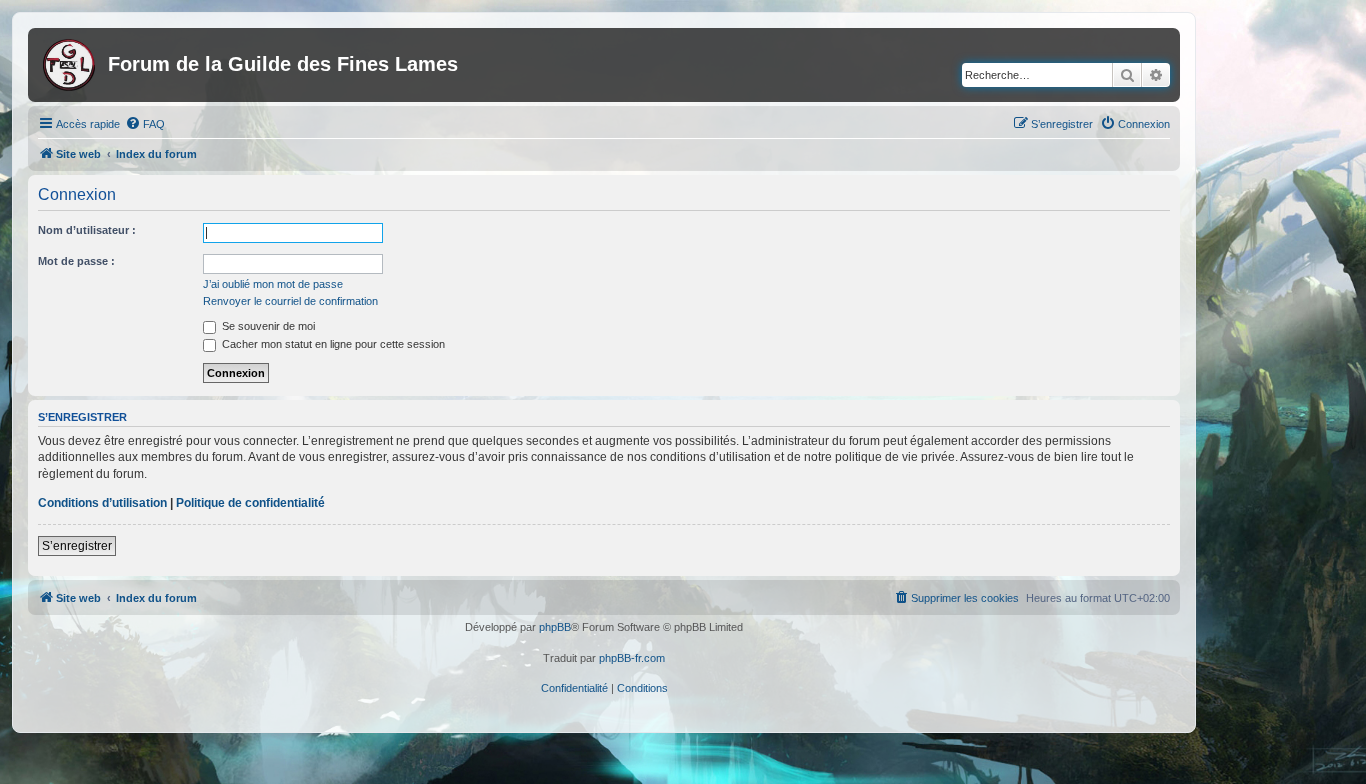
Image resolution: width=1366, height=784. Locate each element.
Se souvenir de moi (267, 326)
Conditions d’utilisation (102, 503)
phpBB (555, 627)
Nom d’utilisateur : (87, 230)
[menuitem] (145, 124)
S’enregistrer (77, 546)
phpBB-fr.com (632, 658)
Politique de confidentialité (250, 503)
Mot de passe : (76, 261)
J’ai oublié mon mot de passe (273, 284)
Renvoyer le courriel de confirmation (290, 301)
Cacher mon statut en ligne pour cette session (332, 344)
